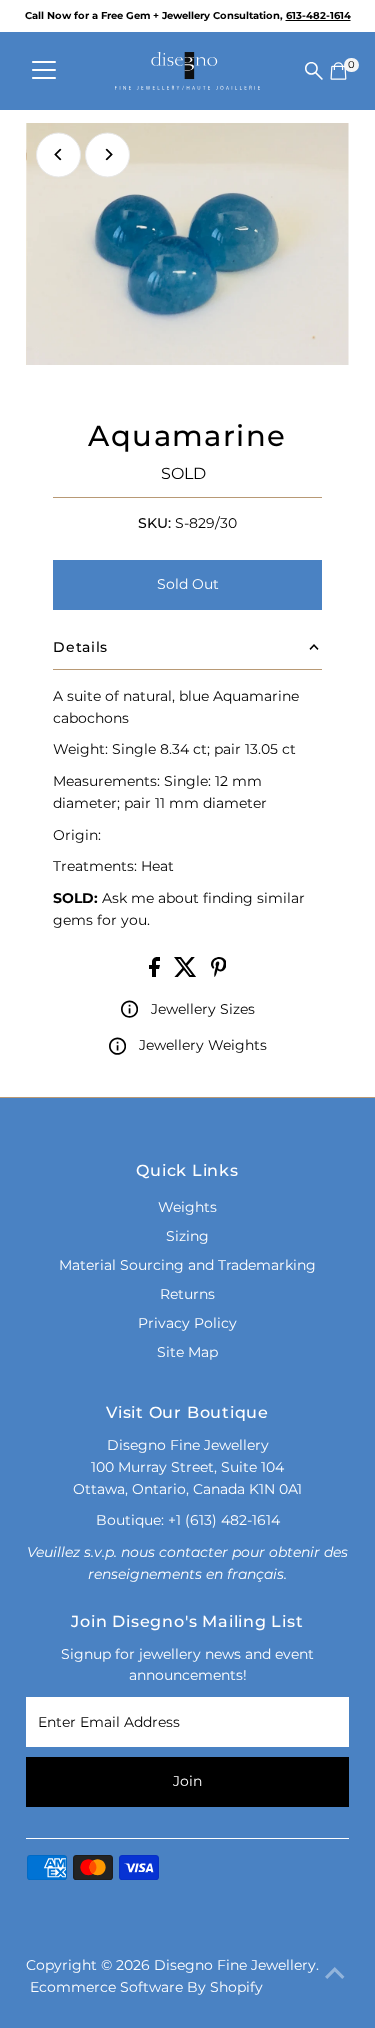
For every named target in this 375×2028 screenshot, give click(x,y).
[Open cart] (338, 71)
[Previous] (58, 154)
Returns (187, 1294)
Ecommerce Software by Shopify (146, 1987)
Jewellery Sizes (203, 1009)
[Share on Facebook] (156, 972)
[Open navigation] (44, 71)
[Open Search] (314, 71)
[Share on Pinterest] (219, 972)
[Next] (107, 154)
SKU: (154, 523)
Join (187, 1781)
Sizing (187, 1236)
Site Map (187, 1352)
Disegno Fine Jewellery (235, 1965)
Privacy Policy (187, 1323)
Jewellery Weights (203, 1045)
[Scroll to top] (335, 1973)
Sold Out (188, 584)
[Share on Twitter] (187, 972)
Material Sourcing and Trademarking (187, 1265)
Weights (187, 1207)
